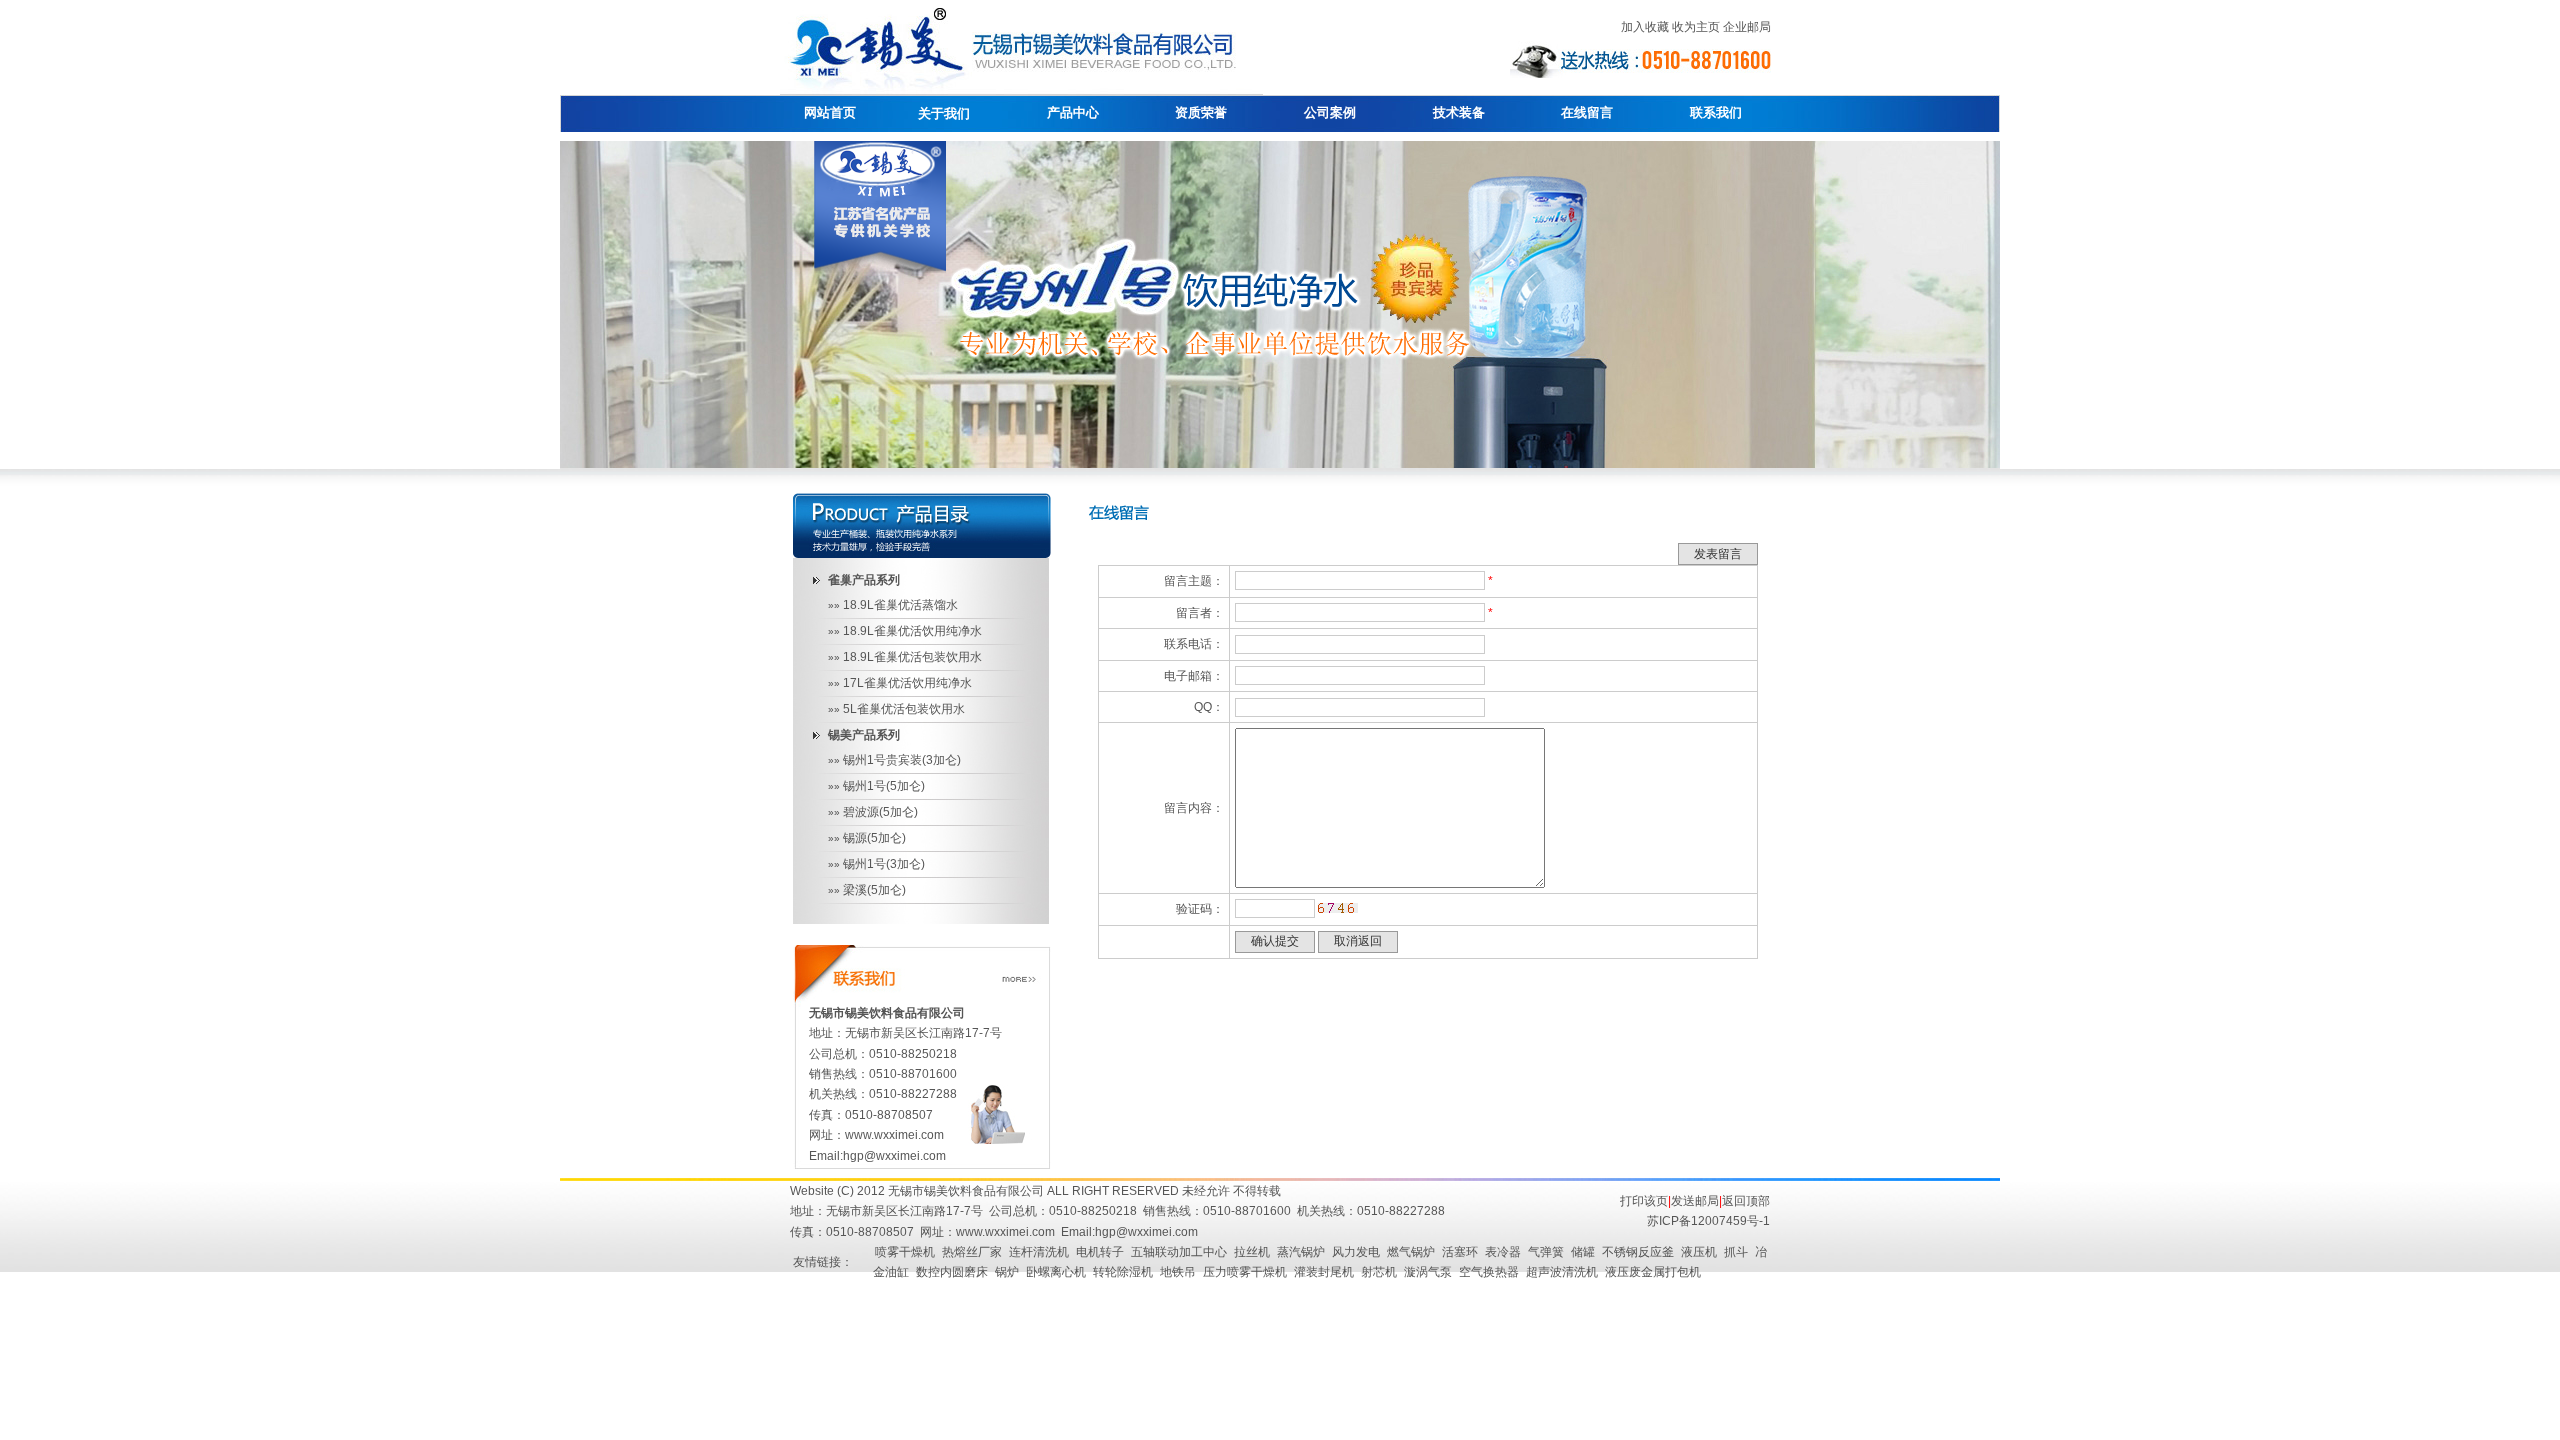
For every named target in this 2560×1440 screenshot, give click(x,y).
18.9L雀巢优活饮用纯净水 (912, 631)
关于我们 (944, 113)
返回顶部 (1746, 1201)
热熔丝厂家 (972, 1252)
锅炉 (1007, 1272)
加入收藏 (1645, 27)
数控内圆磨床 (952, 1272)
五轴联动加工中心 (1179, 1252)
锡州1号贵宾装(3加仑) (902, 760)
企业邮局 (1747, 27)
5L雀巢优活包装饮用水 (904, 709)
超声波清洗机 (1562, 1272)
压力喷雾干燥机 (1245, 1272)
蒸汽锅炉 (1301, 1252)
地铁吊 (1178, 1272)
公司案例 (1330, 112)
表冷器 (1503, 1252)
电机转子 (1100, 1252)
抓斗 (1736, 1252)
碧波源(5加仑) (880, 812)
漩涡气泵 (1428, 1272)
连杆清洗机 (1039, 1252)
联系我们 (1716, 112)
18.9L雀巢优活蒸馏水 (900, 605)
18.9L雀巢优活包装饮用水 (912, 657)
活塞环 (1460, 1252)
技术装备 (1459, 112)
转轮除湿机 (1123, 1272)
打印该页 (1644, 1201)
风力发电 (1356, 1252)
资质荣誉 (1201, 112)
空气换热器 (1489, 1272)
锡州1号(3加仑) (884, 864)
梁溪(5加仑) (874, 890)
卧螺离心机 (1056, 1272)
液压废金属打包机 (1653, 1272)
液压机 (1699, 1252)
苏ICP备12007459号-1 (1708, 1221)
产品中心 (1073, 112)
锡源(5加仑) (874, 838)
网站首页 (830, 112)
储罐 (1583, 1252)
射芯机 (1379, 1272)
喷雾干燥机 (905, 1252)
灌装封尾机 (1324, 1272)
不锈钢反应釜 (1638, 1252)
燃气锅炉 (1411, 1252)
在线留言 (1587, 112)
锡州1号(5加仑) (884, 786)
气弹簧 (1546, 1252)
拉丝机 (1252, 1252)
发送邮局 (1695, 1201)
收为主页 (1696, 27)
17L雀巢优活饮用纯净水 (907, 683)
